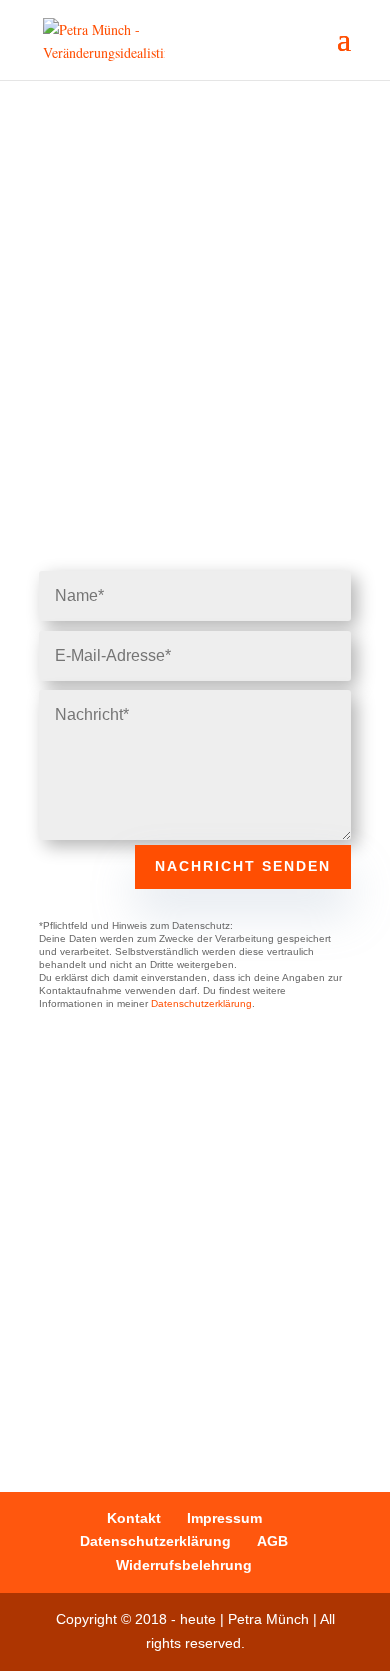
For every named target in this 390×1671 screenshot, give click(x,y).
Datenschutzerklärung (201, 1003)
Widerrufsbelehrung (184, 1565)
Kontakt (134, 1518)
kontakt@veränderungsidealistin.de (218, 1331)
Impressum (224, 1518)
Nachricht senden (243, 866)
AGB (272, 1541)
